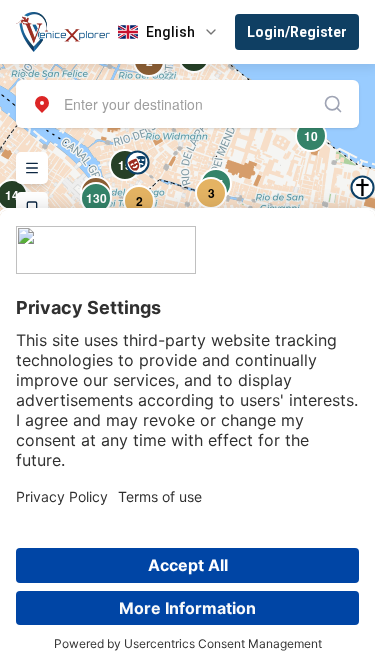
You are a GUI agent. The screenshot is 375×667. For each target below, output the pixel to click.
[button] (137, 162)
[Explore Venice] (32, 168)
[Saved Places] (32, 208)
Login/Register (297, 32)
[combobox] (187, 104)
